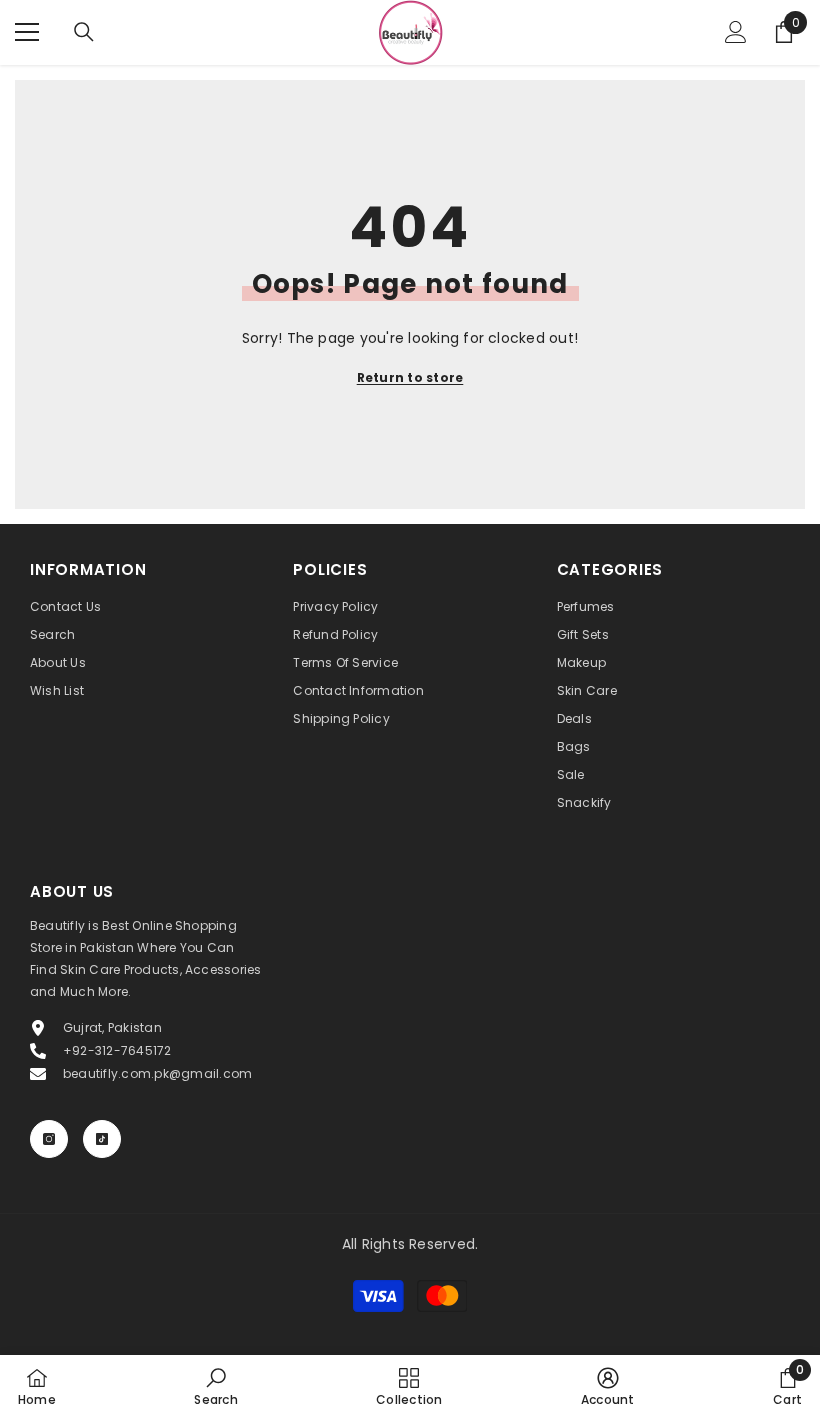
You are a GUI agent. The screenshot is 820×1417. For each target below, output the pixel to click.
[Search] (84, 32)
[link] (215, 1386)
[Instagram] (49, 1139)
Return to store (410, 377)
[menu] (27, 32)
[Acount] (736, 32)
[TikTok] (102, 1139)
